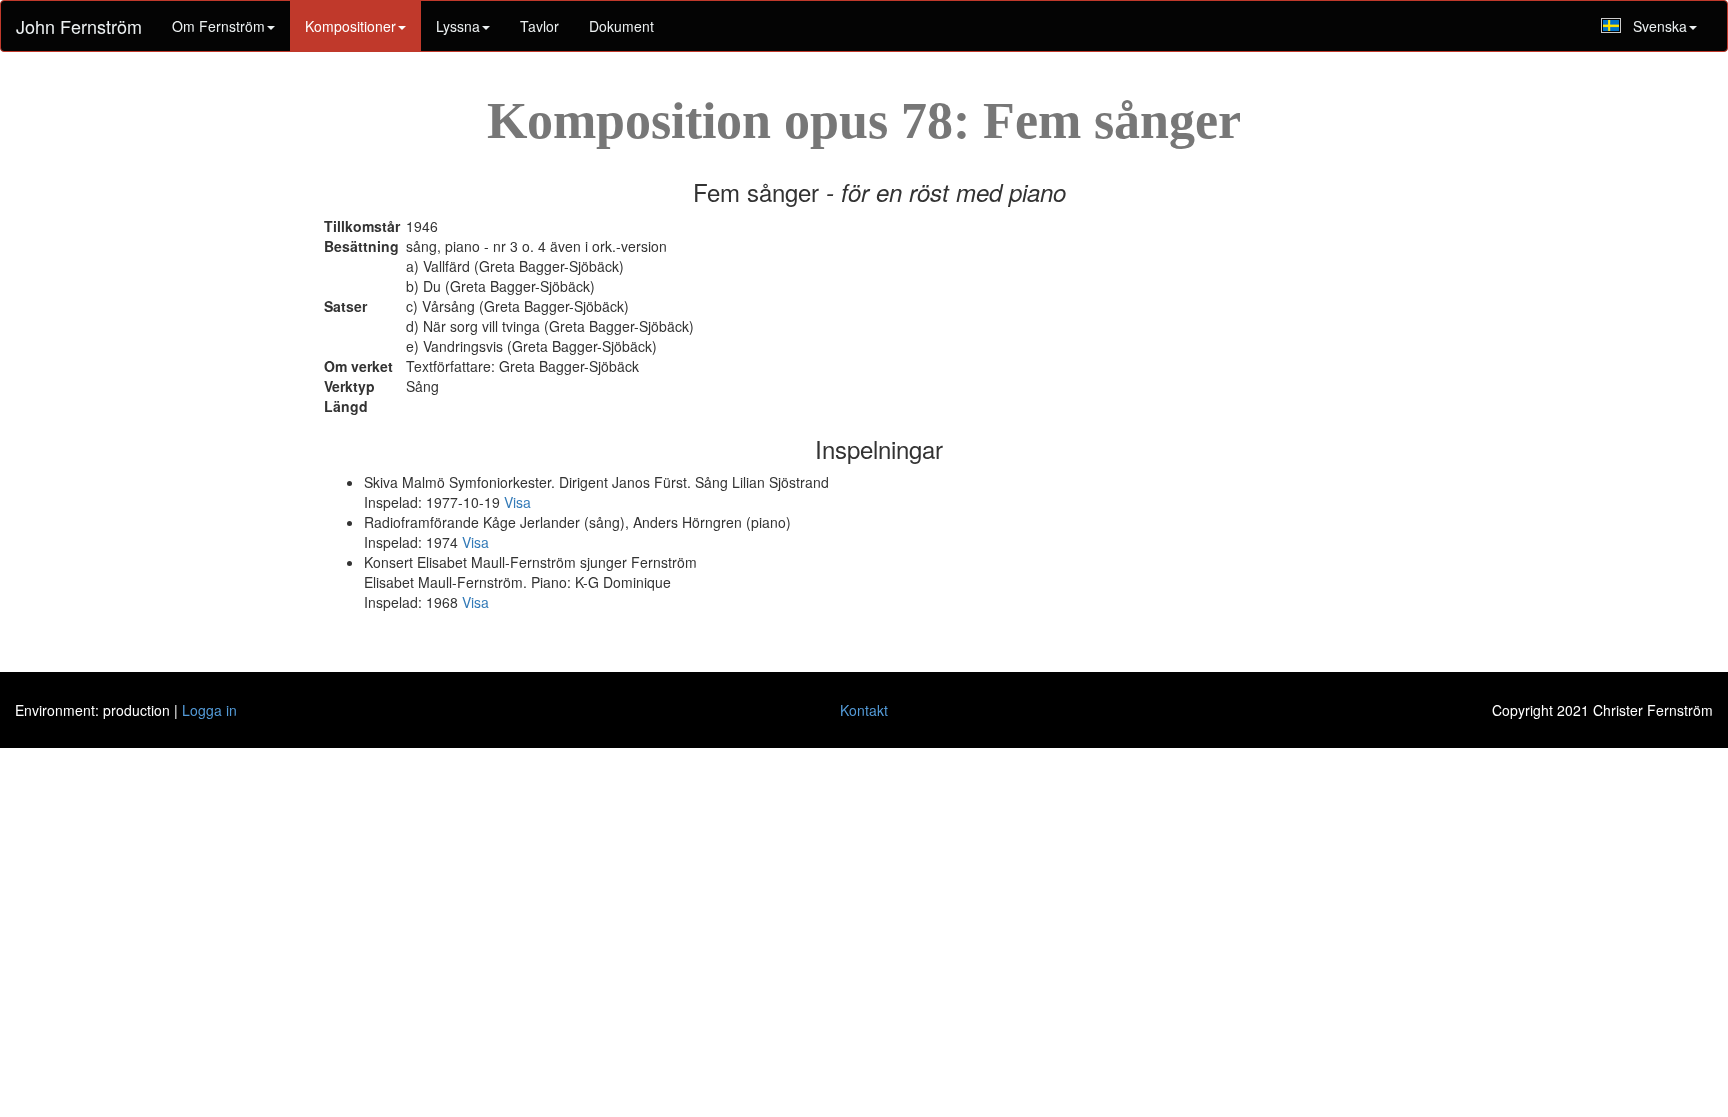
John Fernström (79, 26)
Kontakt (864, 710)
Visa (517, 502)
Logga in (209, 710)
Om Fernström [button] (218, 26)
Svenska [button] (1660, 26)
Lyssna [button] (458, 26)
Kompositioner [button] (350, 26)
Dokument (621, 26)
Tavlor (539, 26)
